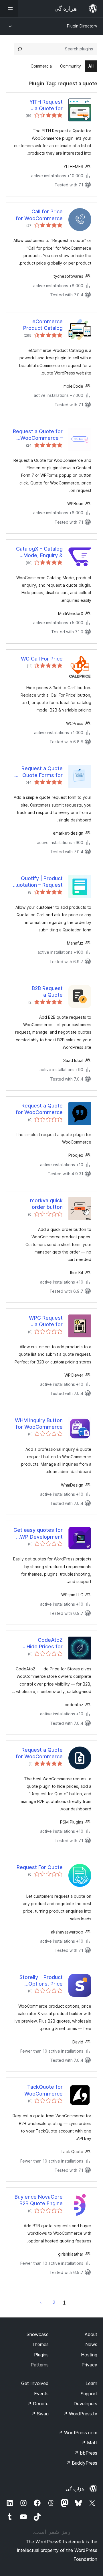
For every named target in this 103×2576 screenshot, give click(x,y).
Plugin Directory (82, 26)
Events (41, 2394)
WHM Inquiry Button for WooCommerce (39, 1424)
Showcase (38, 2334)
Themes (40, 2344)
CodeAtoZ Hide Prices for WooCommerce (43, 1643)
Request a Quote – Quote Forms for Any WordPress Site (38, 772)
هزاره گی (75, 2489)
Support (89, 2394)
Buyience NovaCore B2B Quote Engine (39, 2200)
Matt (89, 2443)
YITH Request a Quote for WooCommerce (43, 105)
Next (41, 2302)
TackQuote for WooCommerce (43, 2090)
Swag (40, 2414)
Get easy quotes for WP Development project (38, 1534)
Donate (38, 2404)
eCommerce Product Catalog (43, 325)
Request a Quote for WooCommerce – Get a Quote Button (38, 435)
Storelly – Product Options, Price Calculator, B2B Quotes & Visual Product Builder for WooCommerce (40, 1981)
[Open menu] (9, 9)
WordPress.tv (80, 2414)
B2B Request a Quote (47, 992)
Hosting (89, 2355)
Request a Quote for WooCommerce (39, 1109)
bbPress (86, 2453)
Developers (85, 2404)
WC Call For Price (42, 659)
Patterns (40, 2365)
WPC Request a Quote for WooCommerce (43, 1321)
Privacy (89, 2365)
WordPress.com (78, 2433)
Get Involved (35, 2383)
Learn (91, 2383)
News (91, 2344)
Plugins (41, 2355)
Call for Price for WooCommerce (39, 215)
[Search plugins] (20, 49)
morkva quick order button (46, 1204)
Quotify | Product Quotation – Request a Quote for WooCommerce (38, 882)
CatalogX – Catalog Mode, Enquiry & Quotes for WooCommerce (39, 552)
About (91, 2334)
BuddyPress (82, 2463)
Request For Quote (40, 1867)
